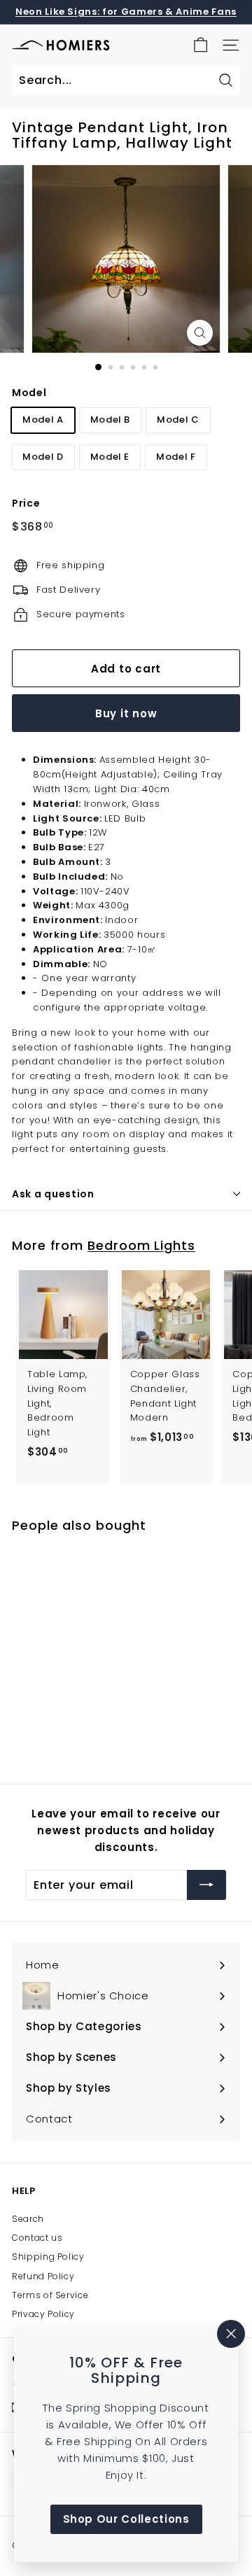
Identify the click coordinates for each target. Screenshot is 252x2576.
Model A (43, 420)
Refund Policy (43, 2276)
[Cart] (201, 45)
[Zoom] (200, 333)
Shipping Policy (48, 2257)
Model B (111, 420)
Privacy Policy (43, 2314)
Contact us (37, 2238)
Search (28, 2219)
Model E (110, 457)
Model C (178, 420)
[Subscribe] (206, 1885)
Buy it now (126, 713)
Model (29, 393)
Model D (43, 457)
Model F (176, 457)
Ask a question (53, 1194)
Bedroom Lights (141, 1245)
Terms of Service (50, 2295)
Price (26, 503)
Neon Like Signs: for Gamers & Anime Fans (126, 12)
